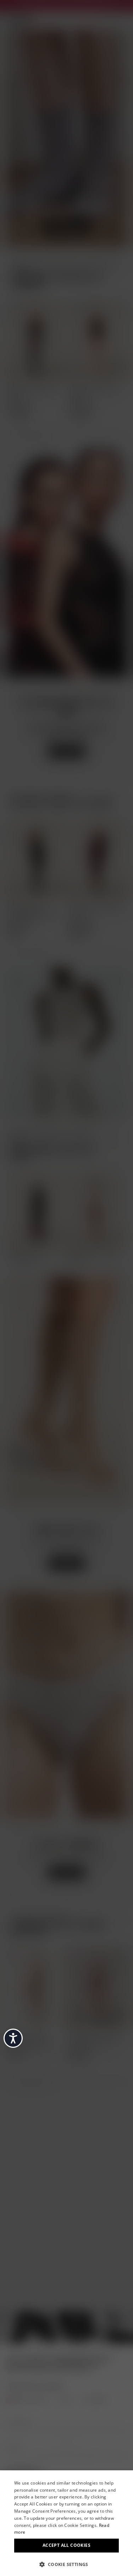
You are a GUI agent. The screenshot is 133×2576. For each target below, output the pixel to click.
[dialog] (66, 2523)
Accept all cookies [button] (66, 2545)
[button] (66, 2564)
